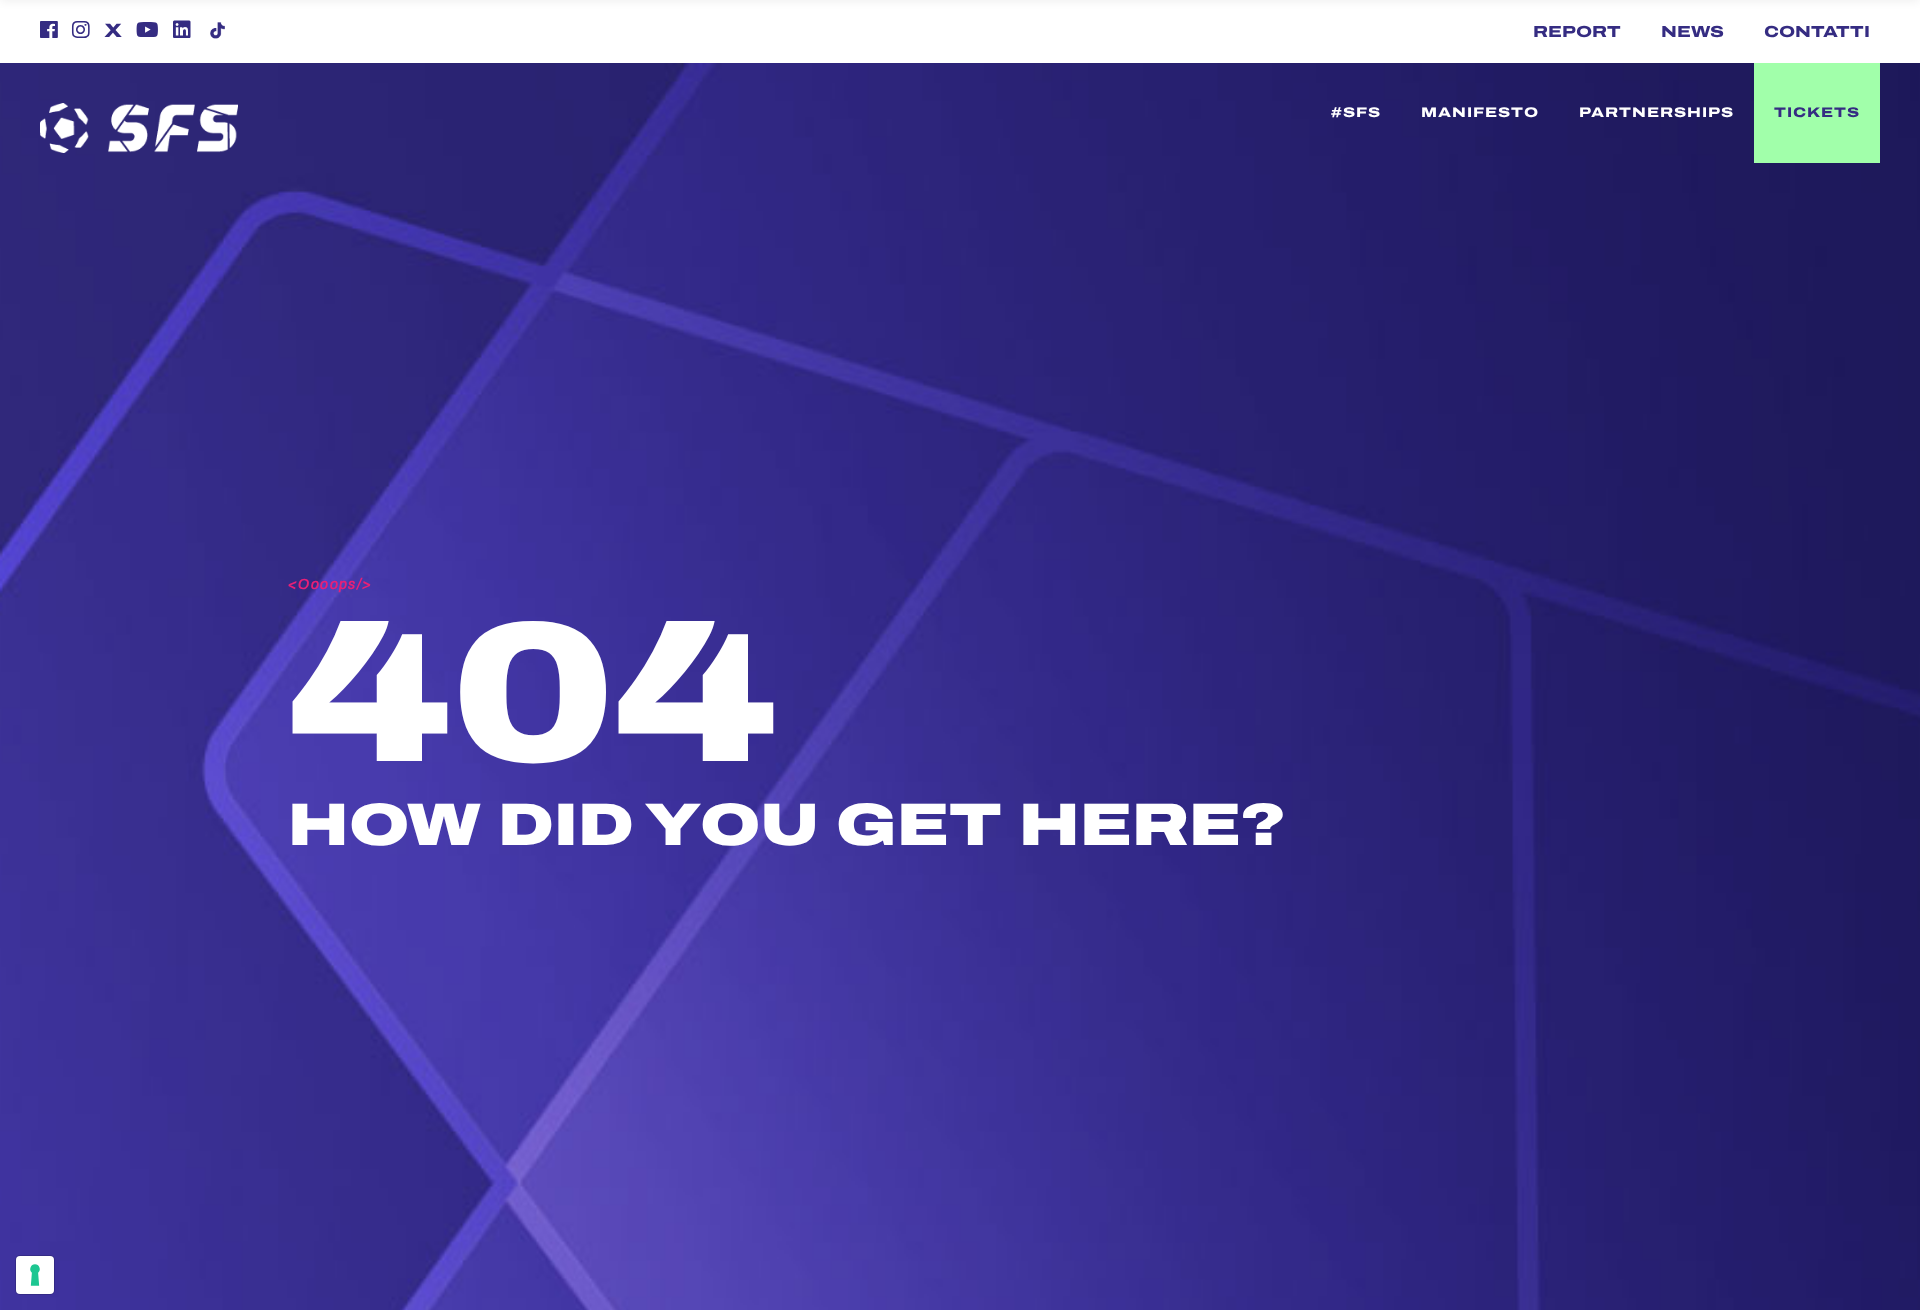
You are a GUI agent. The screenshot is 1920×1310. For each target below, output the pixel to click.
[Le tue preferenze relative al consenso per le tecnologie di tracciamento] (35, 1275)
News (1692, 31)
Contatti (1817, 31)
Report (1577, 31)
